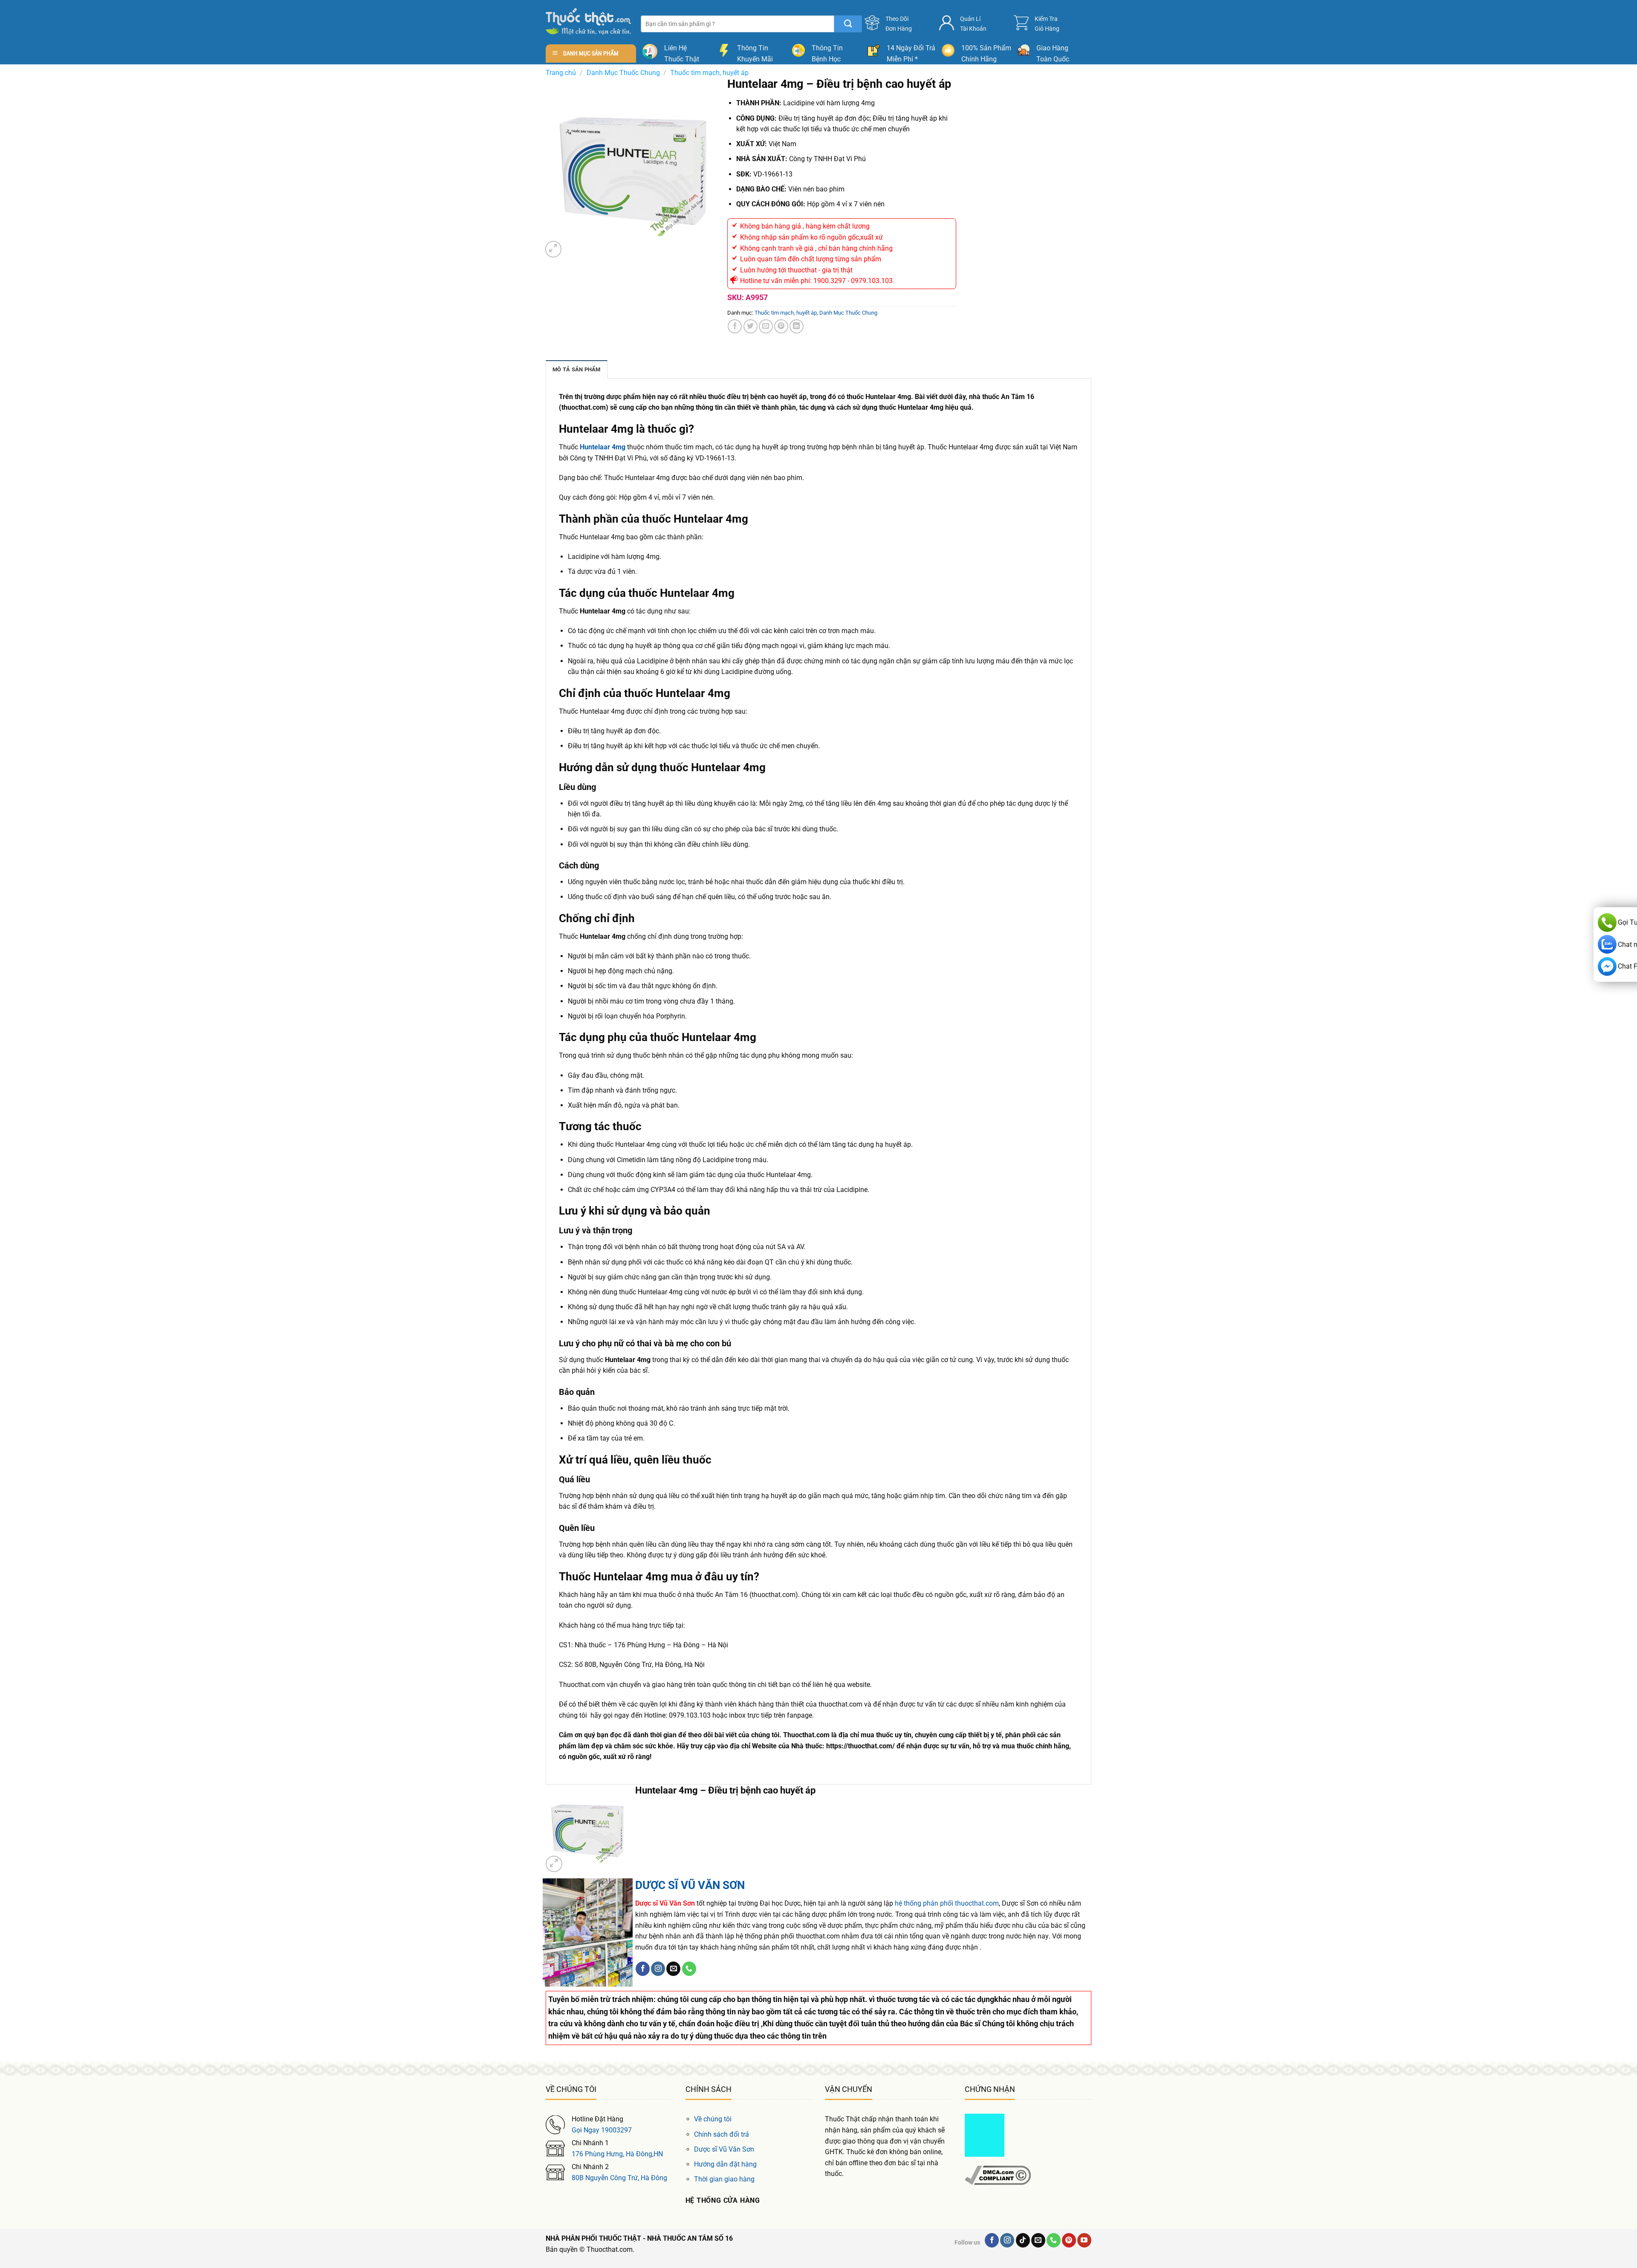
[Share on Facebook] (735, 326)
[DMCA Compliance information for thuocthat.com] (998, 2175)
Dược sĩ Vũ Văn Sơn (724, 2149)
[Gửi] (848, 24)
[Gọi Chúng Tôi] (689, 1969)
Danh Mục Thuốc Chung (623, 73)
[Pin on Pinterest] (781, 326)
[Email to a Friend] (766, 326)
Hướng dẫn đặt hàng (725, 2164)
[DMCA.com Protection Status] (985, 2135)
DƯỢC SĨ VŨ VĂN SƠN (690, 1885)
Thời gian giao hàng (724, 2179)
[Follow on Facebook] (643, 1969)
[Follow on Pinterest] (1069, 2240)
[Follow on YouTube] (1084, 2240)
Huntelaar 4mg (603, 447)
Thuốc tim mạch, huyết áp (709, 73)
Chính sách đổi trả (722, 2134)
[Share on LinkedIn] (797, 326)
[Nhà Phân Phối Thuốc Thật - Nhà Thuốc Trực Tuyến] (588, 22)
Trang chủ (561, 73)
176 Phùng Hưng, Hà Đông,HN (617, 2154)
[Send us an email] (673, 1969)
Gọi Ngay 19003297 (602, 2130)
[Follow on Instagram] (658, 1969)
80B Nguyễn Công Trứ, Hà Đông (619, 2178)
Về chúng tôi (713, 2119)
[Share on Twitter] (751, 326)
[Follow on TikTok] (1023, 2240)
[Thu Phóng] (554, 249)
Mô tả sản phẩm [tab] (577, 369)
